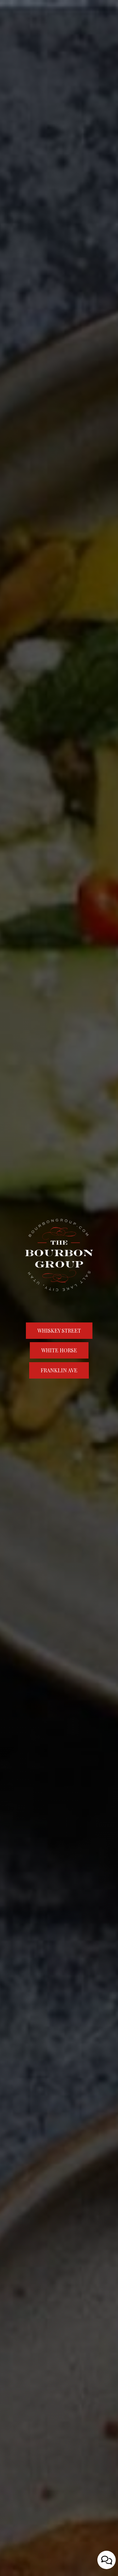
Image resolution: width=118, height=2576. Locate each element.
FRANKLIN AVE (53, 1373)
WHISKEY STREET (53, 1333)
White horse (53, 1353)
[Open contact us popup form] (107, 2560)
